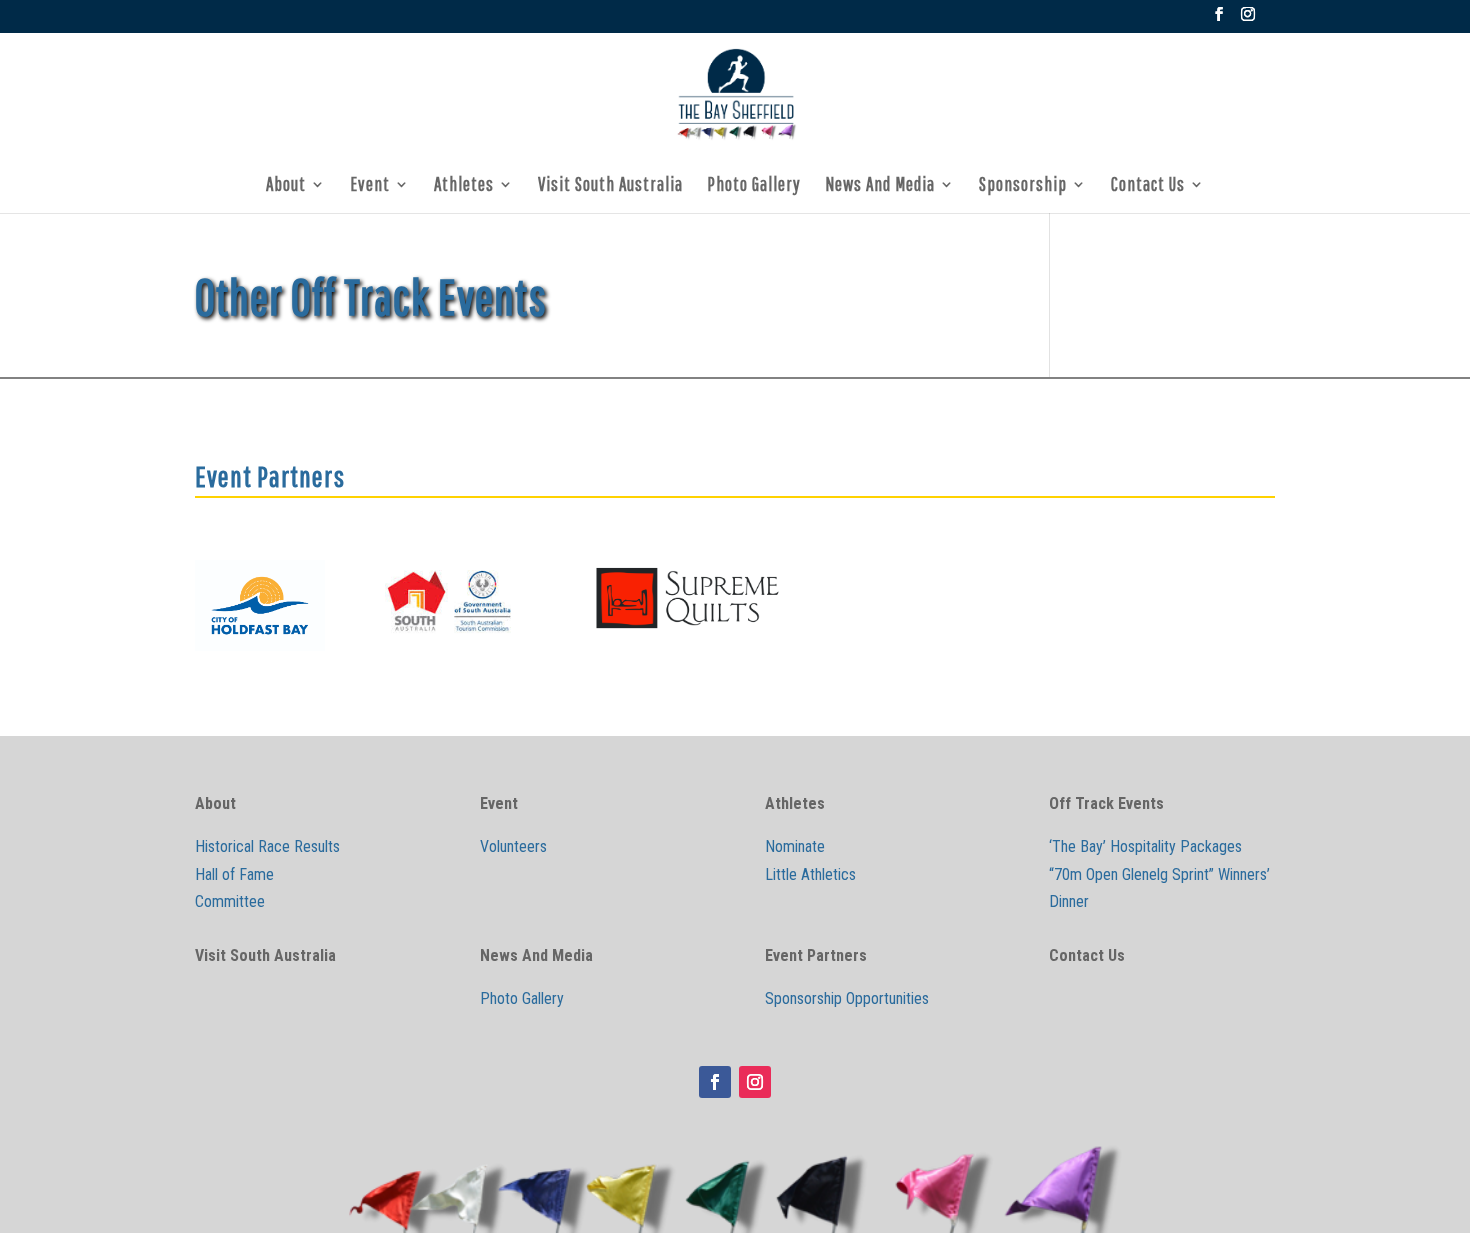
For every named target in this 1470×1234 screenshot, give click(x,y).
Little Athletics (810, 874)
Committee (230, 901)
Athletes (464, 186)
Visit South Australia (610, 186)
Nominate (795, 846)
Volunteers (513, 846)
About (286, 186)
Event (370, 186)
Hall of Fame (234, 874)
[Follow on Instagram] (755, 1082)
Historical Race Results (267, 846)
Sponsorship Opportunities (847, 998)
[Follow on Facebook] (715, 1082)
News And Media (880, 186)
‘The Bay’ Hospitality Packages (1145, 846)
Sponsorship (1023, 186)
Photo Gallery (754, 186)
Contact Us (1148, 186)
